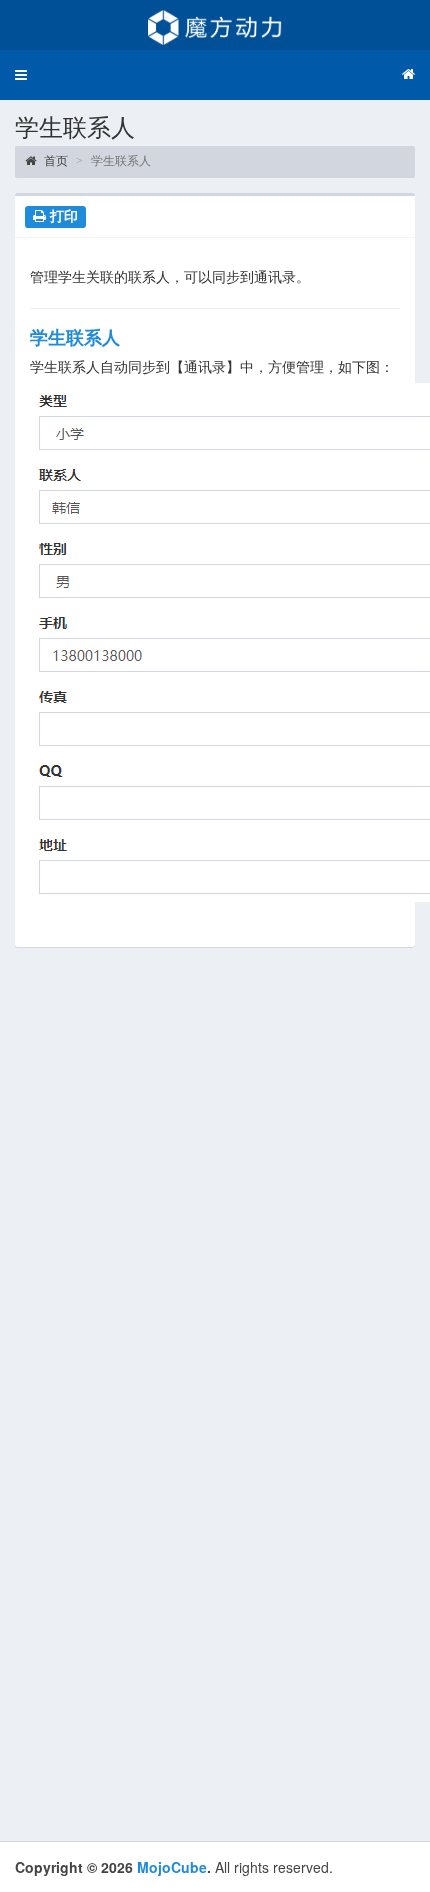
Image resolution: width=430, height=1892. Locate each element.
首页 (54, 161)
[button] (21, 75)
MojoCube (172, 1867)
